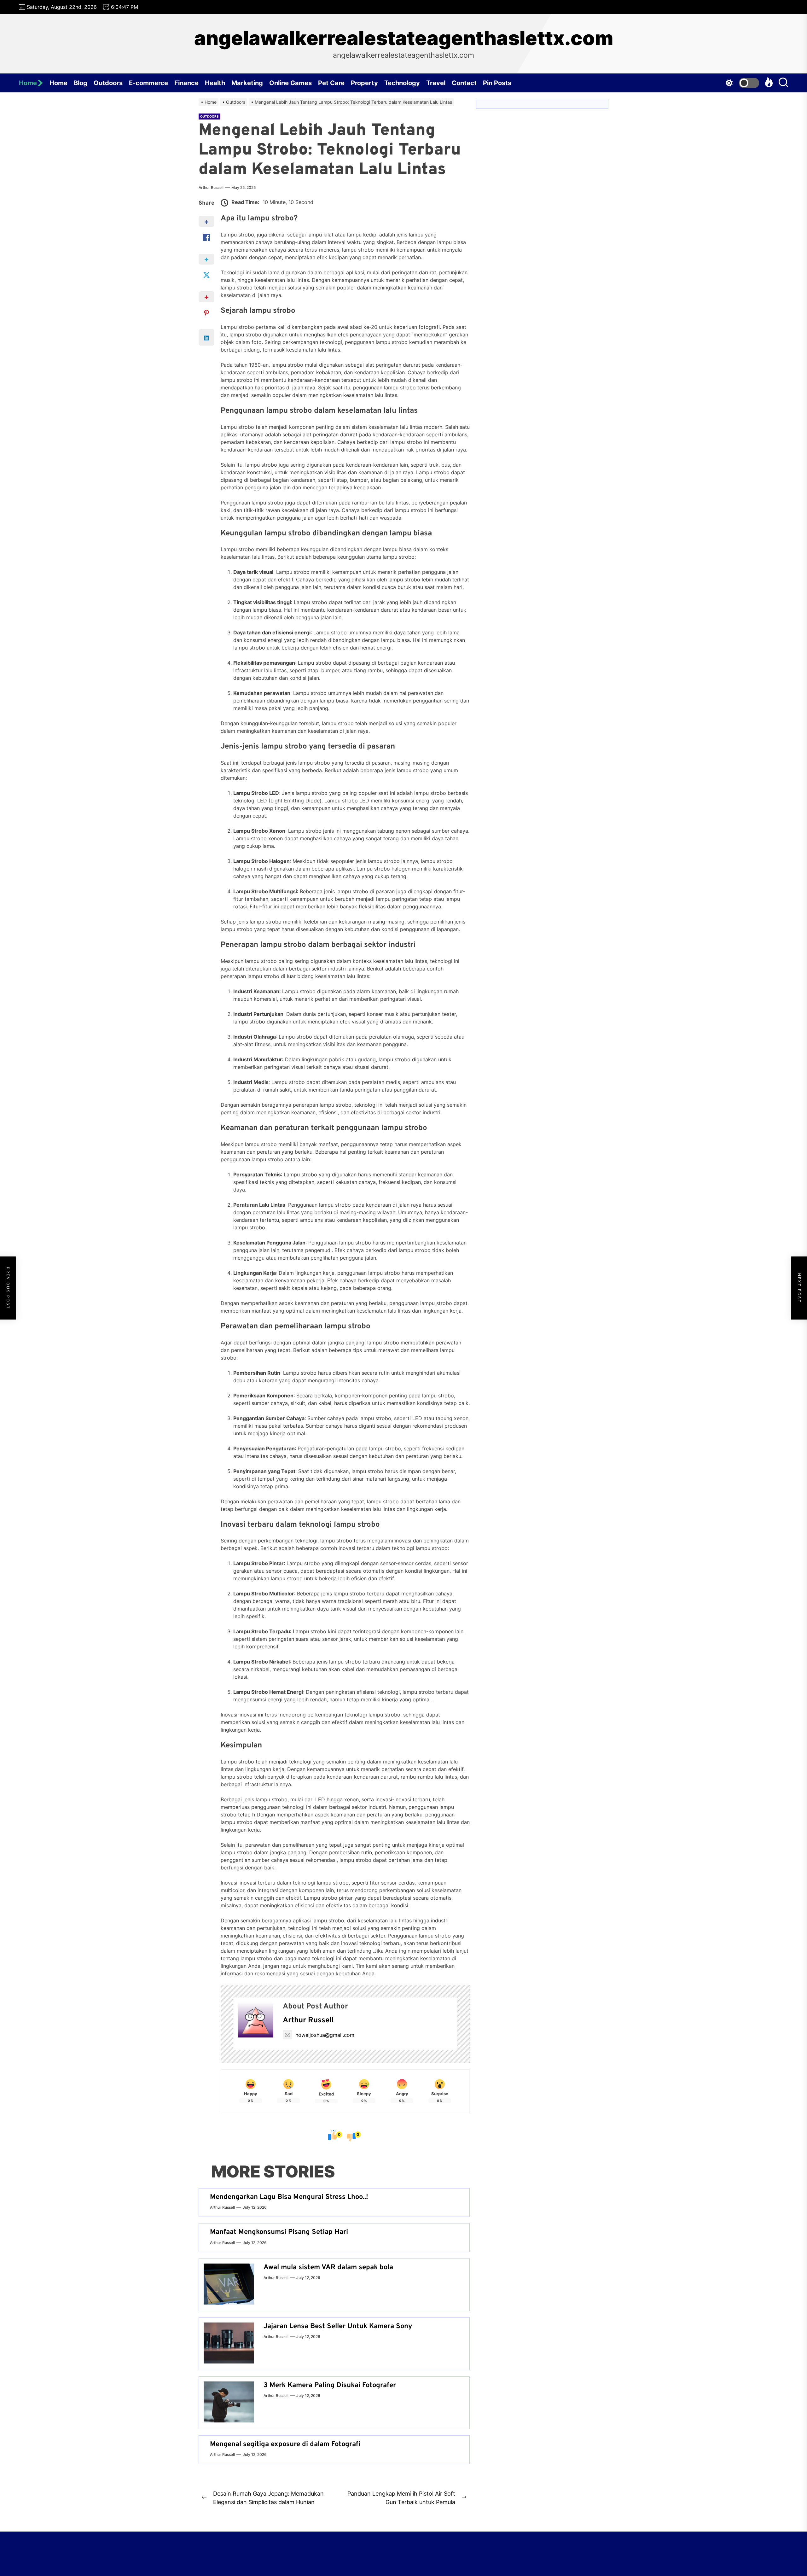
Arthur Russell (211, 187)
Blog (81, 83)
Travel (436, 83)
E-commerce (148, 83)
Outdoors (108, 83)
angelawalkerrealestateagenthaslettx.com (404, 38)
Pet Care (331, 83)
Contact (464, 83)
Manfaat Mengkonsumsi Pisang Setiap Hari (279, 2232)
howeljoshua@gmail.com (325, 2035)
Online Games (290, 83)
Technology (402, 83)
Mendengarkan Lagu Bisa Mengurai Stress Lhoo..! (289, 2197)
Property (364, 83)
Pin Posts (497, 83)
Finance (186, 83)
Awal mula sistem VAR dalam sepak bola (328, 2267)
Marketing (247, 83)
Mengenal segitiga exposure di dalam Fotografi (285, 2444)
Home (28, 83)
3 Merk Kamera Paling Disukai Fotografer (330, 2385)
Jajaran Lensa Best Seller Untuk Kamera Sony (338, 2326)
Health (215, 83)
